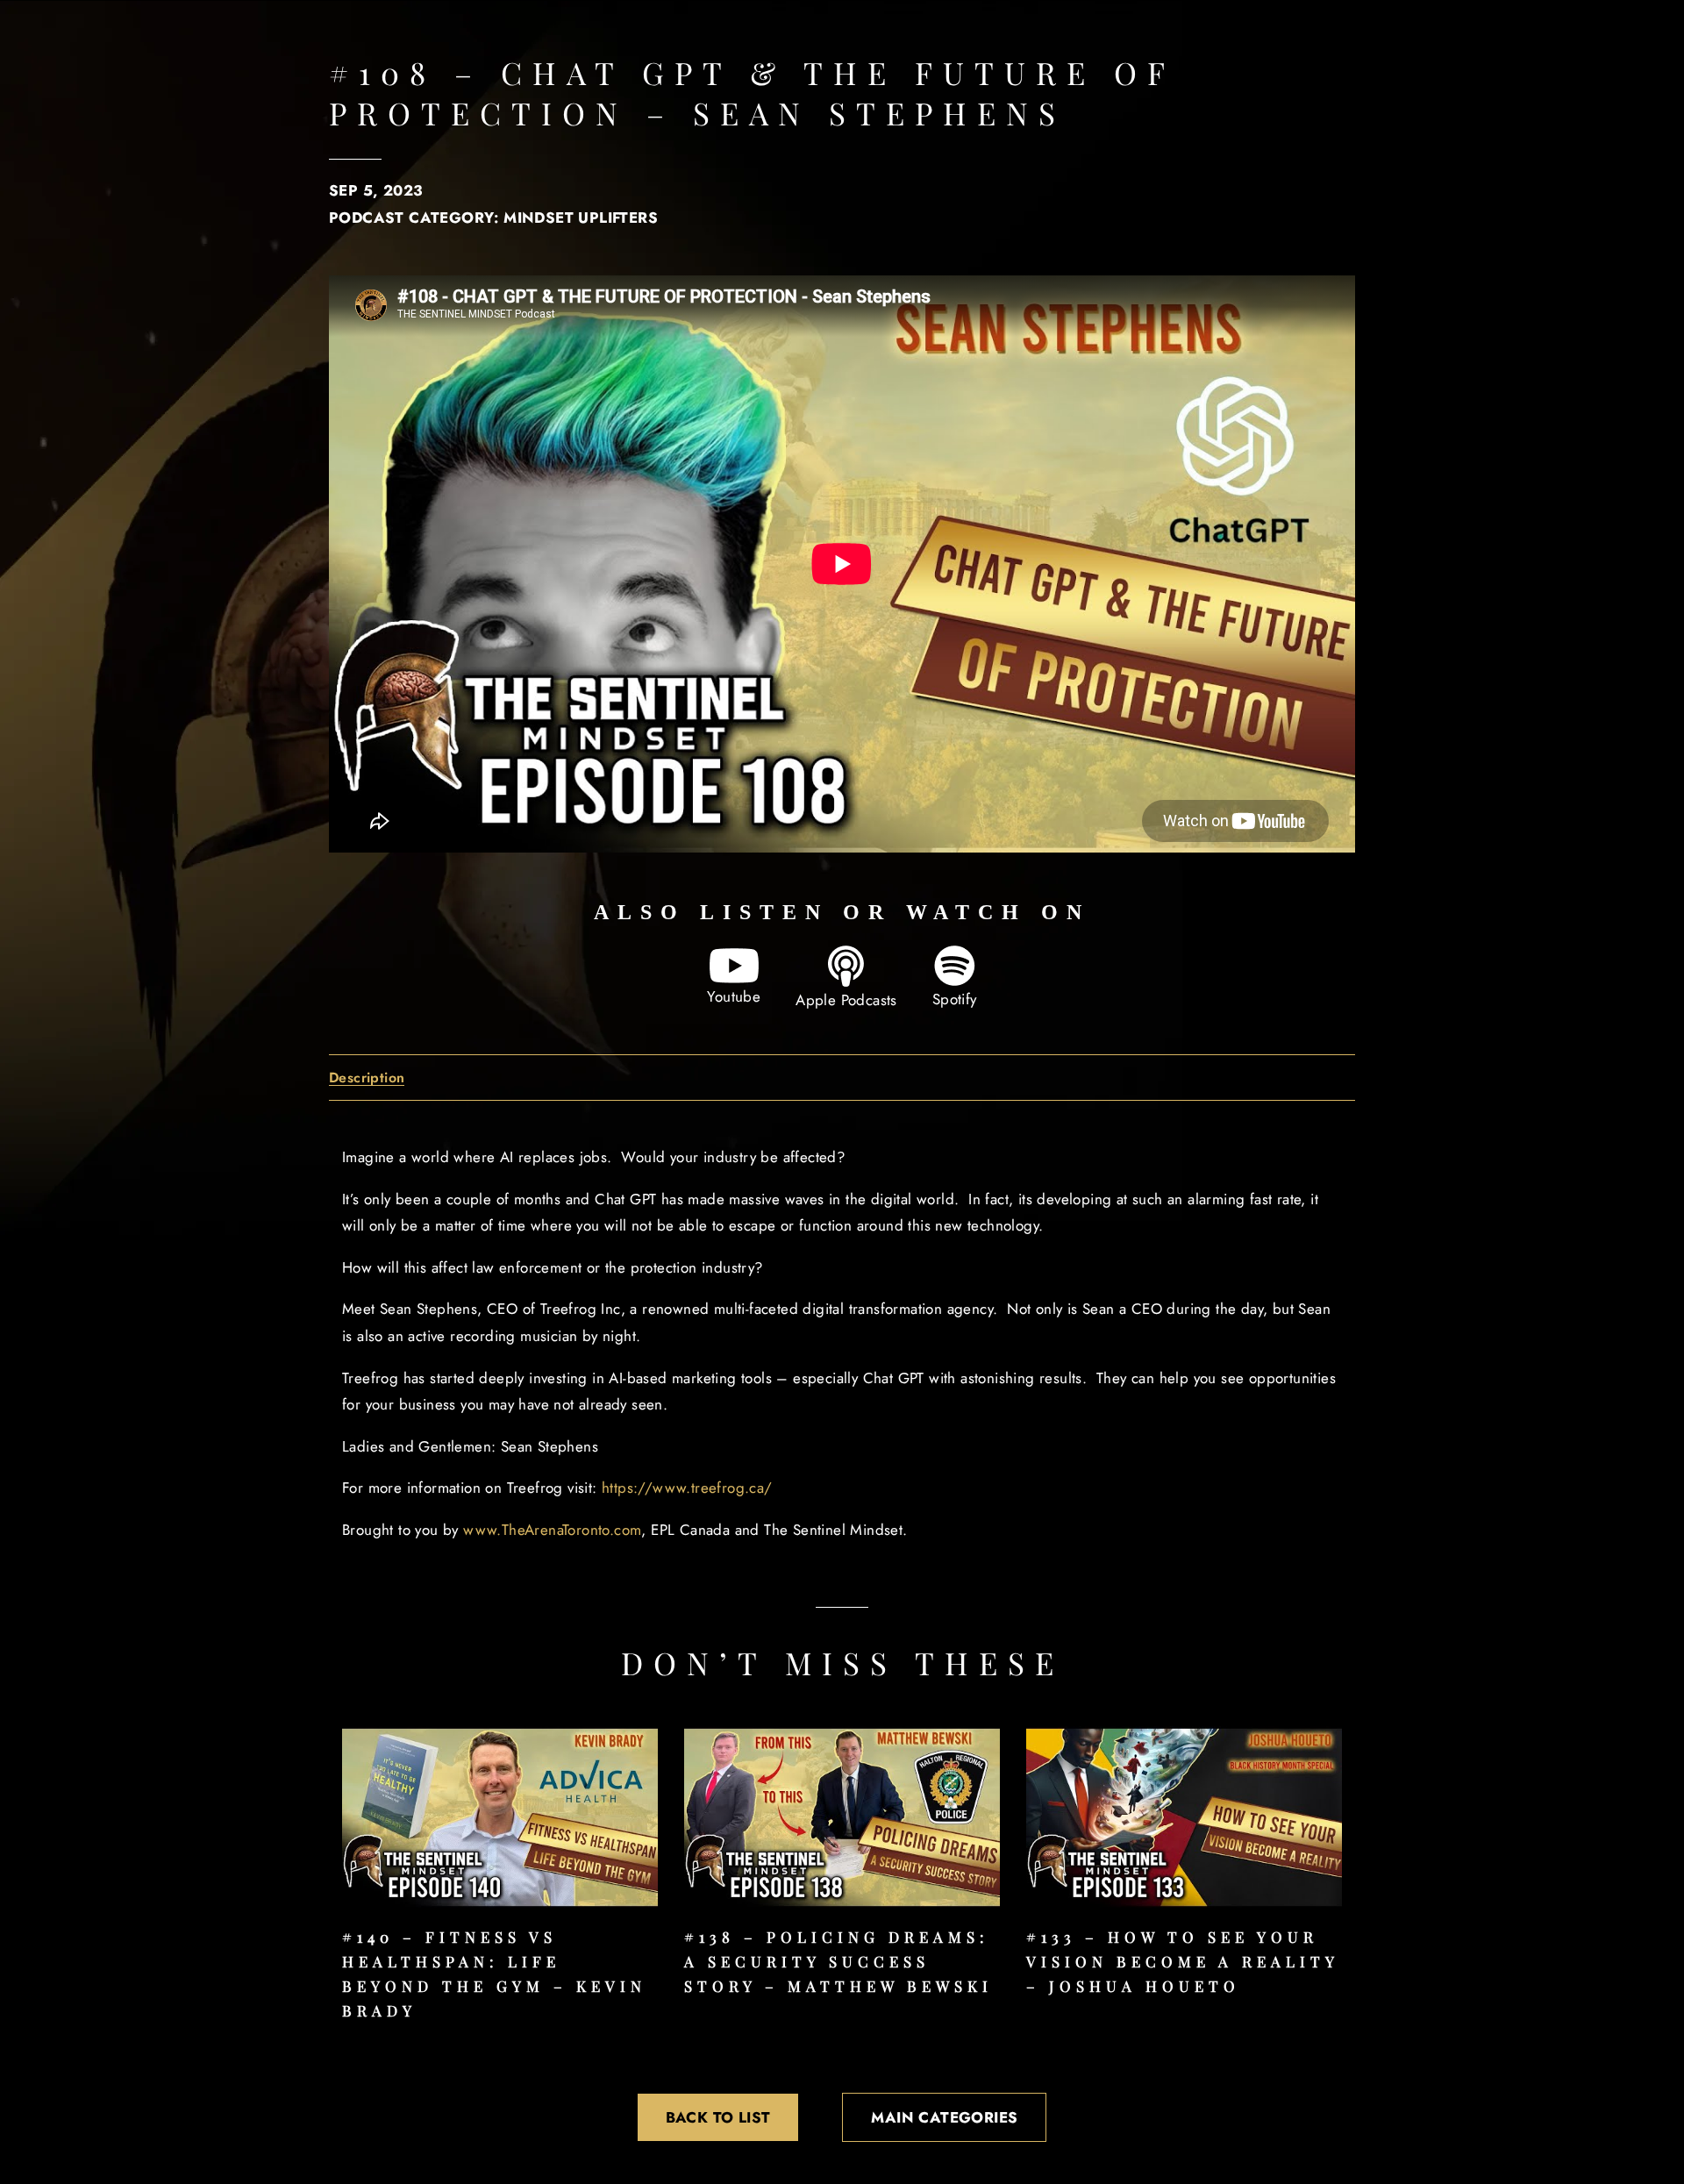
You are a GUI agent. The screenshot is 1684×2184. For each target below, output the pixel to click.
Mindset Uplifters (581, 218)
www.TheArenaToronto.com (552, 1530)
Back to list (718, 2117)
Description (367, 1078)
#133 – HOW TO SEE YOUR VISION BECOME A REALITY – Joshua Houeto (1182, 1961)
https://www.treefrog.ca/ (687, 1488)
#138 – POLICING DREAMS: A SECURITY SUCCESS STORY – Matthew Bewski (838, 1961)
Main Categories (944, 2117)
